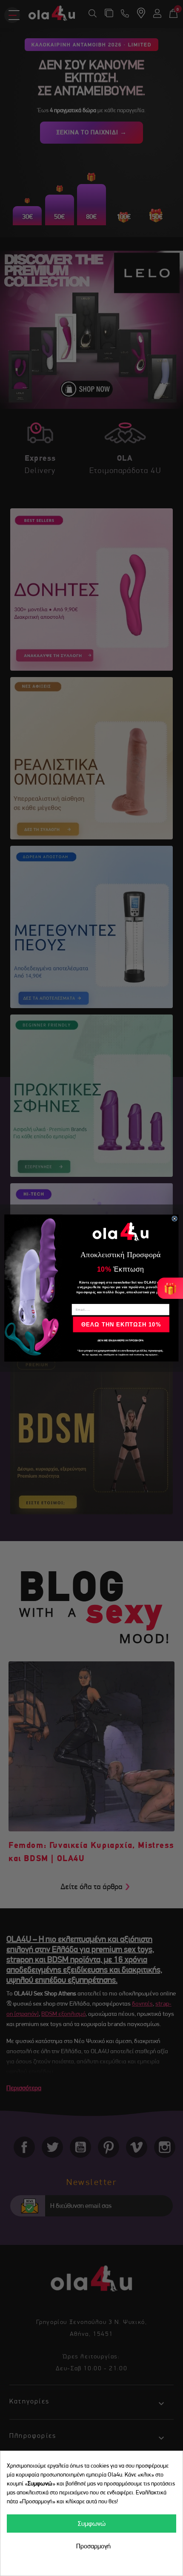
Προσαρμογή (93, 2546)
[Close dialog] (174, 1219)
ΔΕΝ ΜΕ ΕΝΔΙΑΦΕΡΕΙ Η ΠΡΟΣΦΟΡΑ (121, 1340)
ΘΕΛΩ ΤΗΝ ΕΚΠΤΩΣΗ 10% (121, 1325)
